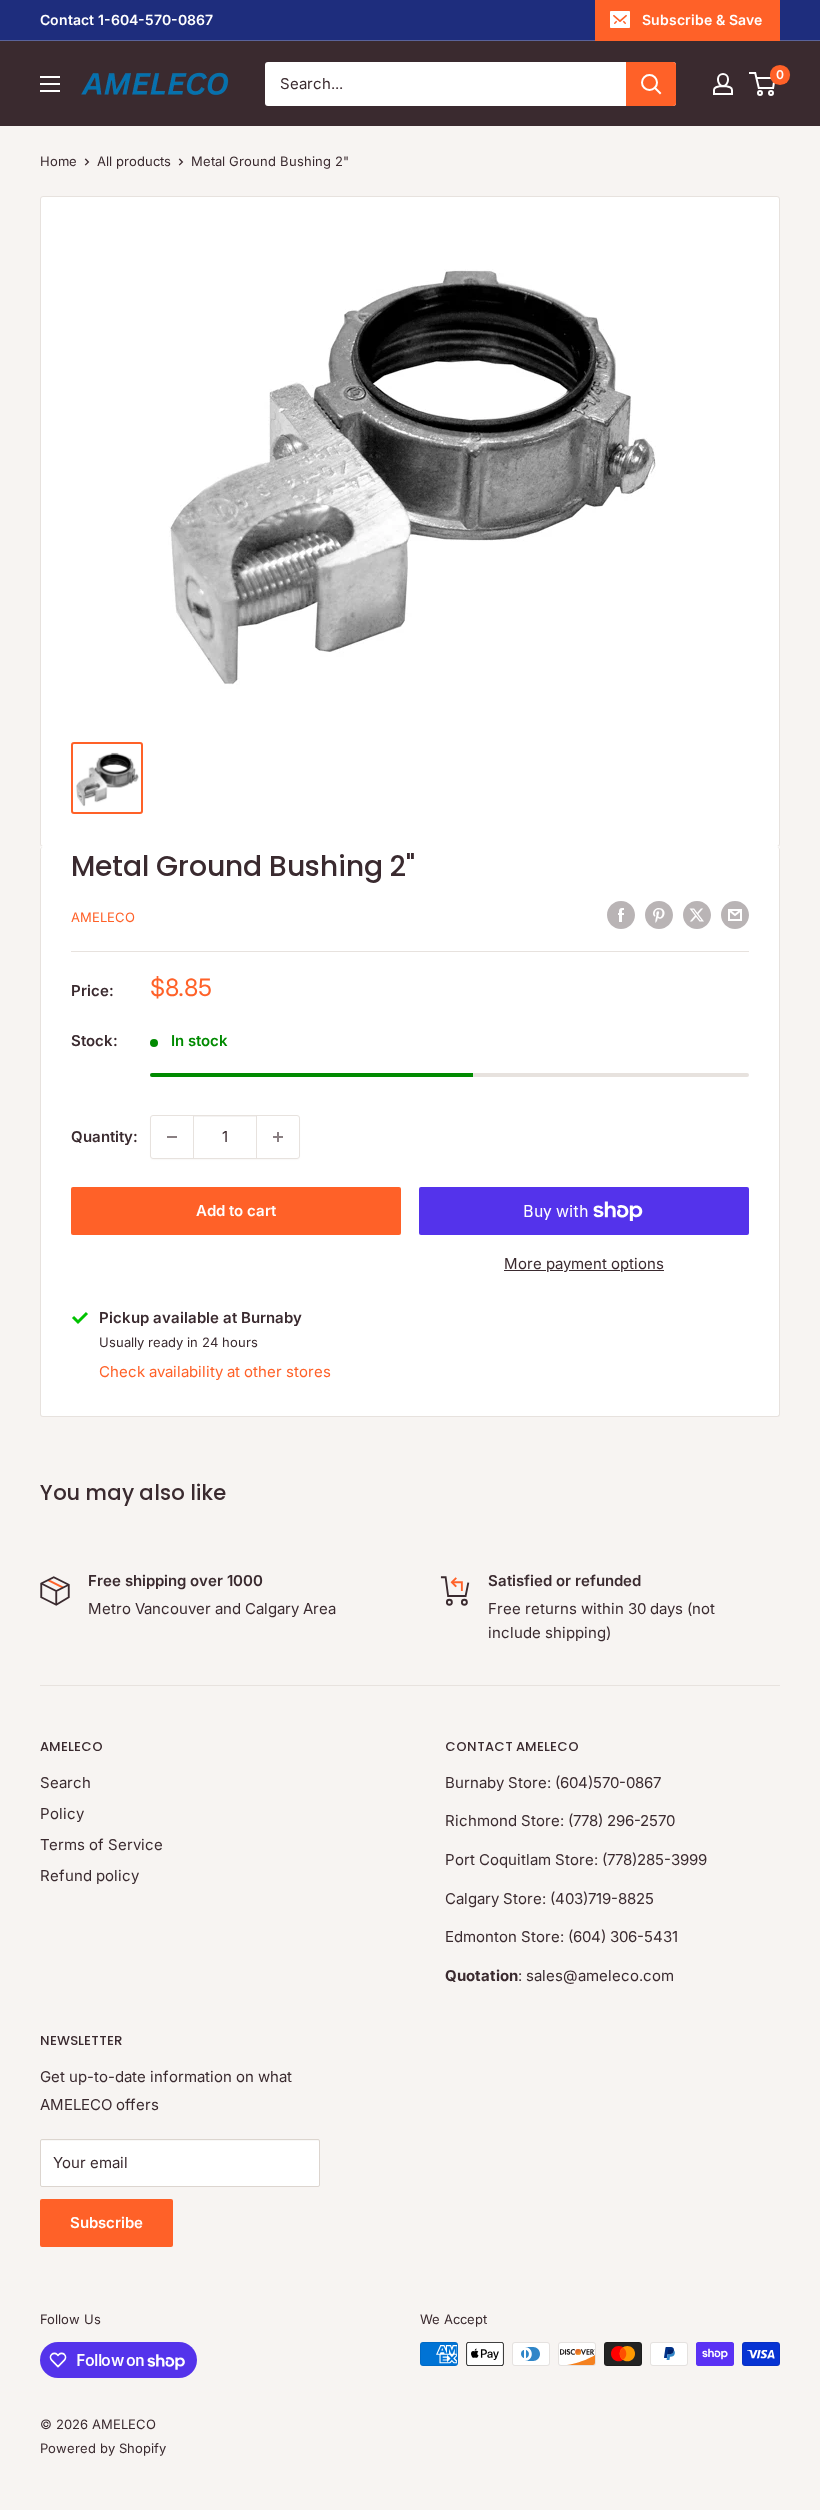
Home (58, 161)
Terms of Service (101, 1844)
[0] (763, 84)
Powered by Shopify (103, 2448)
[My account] (723, 84)
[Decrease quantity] (172, 1137)
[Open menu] (50, 84)
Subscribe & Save (702, 19)
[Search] (651, 84)
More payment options (584, 1263)
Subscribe (106, 2222)
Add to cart (236, 1210)
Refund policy (89, 1875)
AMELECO (103, 917)
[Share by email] (735, 914)
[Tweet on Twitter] (697, 914)
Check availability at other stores (215, 1371)
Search (65, 1782)
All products (134, 161)
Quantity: (104, 1136)
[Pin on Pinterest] (659, 914)
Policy (62, 1813)
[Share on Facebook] (621, 914)
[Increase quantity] (278, 1137)
